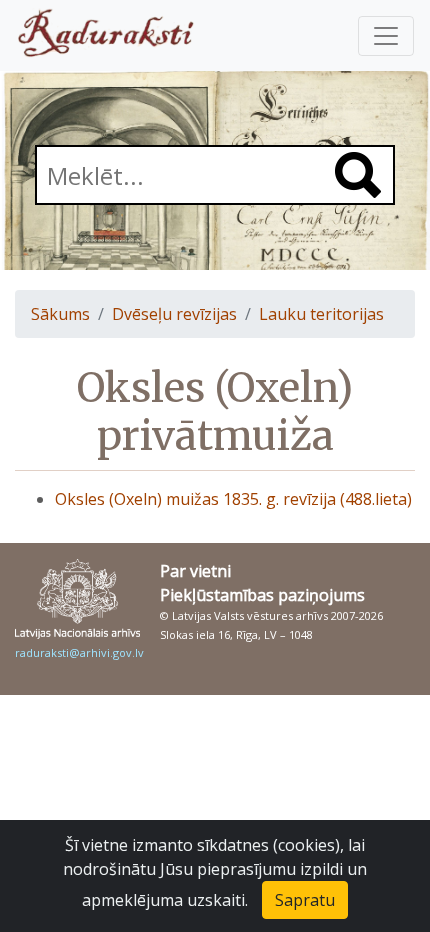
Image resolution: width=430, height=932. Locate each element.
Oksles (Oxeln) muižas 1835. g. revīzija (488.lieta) (233, 499)
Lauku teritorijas (321, 314)
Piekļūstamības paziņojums (262, 595)
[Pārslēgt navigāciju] (386, 36)
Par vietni (195, 571)
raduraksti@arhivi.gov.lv (79, 652)
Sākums (60, 314)
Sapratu (305, 900)
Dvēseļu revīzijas (174, 314)
